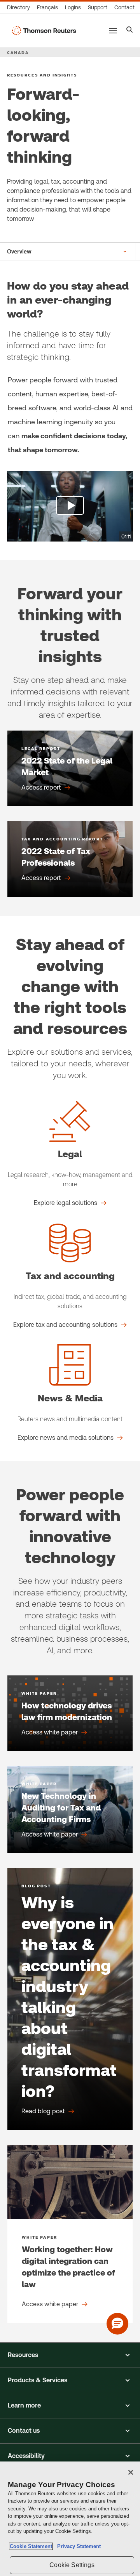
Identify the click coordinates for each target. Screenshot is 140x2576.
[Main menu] (113, 31)
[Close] (131, 2472)
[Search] (130, 30)
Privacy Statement (77, 2546)
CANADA (18, 52)
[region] (70, 2519)
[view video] (70, 506)
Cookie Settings (72, 2565)
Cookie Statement (31, 2546)
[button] (70, 2355)
